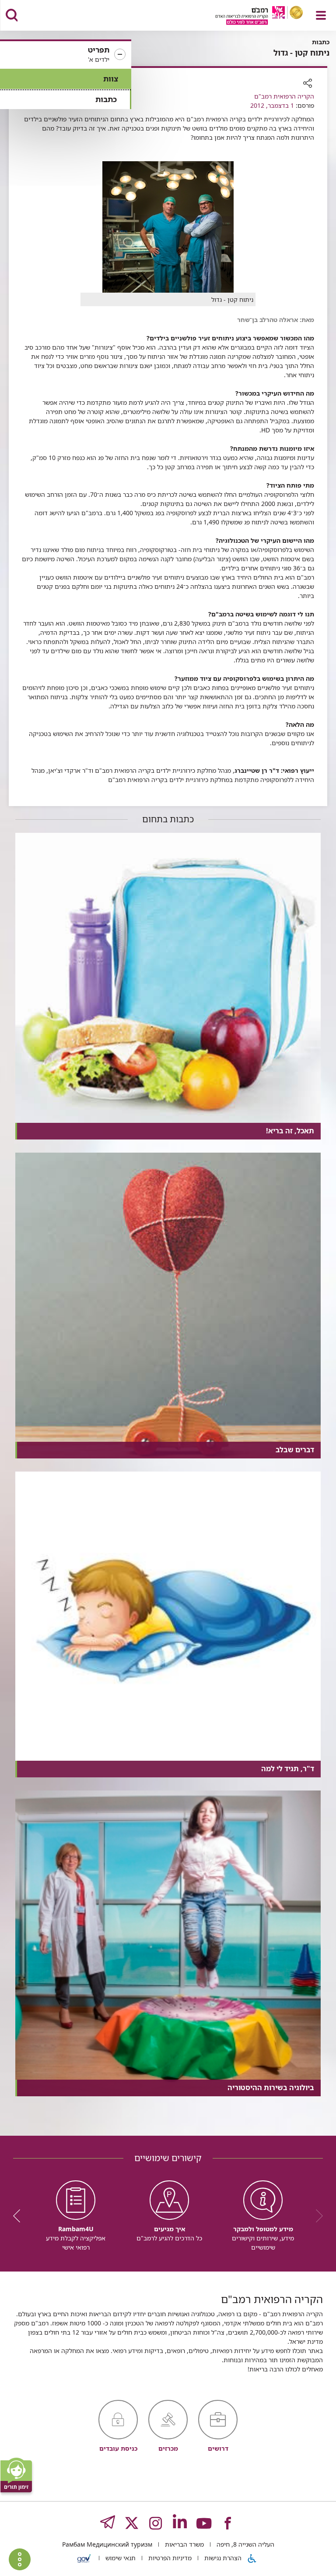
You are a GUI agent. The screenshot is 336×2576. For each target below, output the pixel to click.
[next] (20, 2216)
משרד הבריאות (184, 2544)
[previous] (316, 2216)
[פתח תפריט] (321, 15)
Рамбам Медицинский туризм (107, 2544)
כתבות (106, 99)
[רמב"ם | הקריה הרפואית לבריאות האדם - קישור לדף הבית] (248, 16)
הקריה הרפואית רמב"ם (284, 96)
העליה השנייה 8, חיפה (245, 2544)
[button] (66, 55)
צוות (111, 79)
